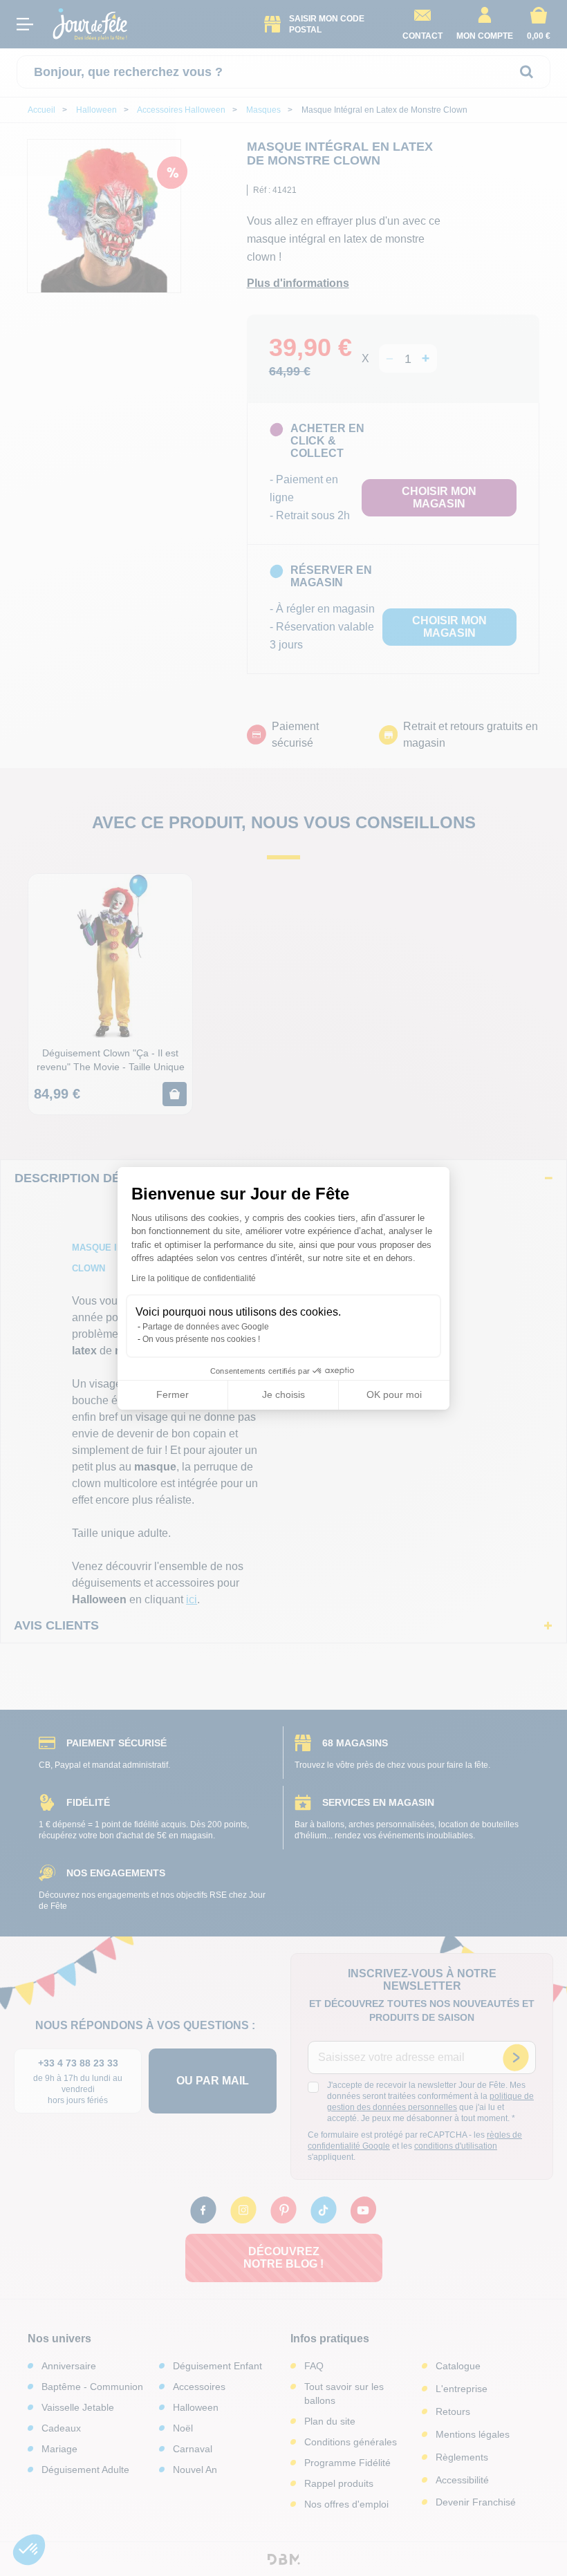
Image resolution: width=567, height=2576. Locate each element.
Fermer (173, 1394)
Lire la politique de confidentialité (194, 1278)
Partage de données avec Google (206, 1327)
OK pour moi (394, 1394)
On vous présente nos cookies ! (201, 1339)
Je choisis (283, 1394)
